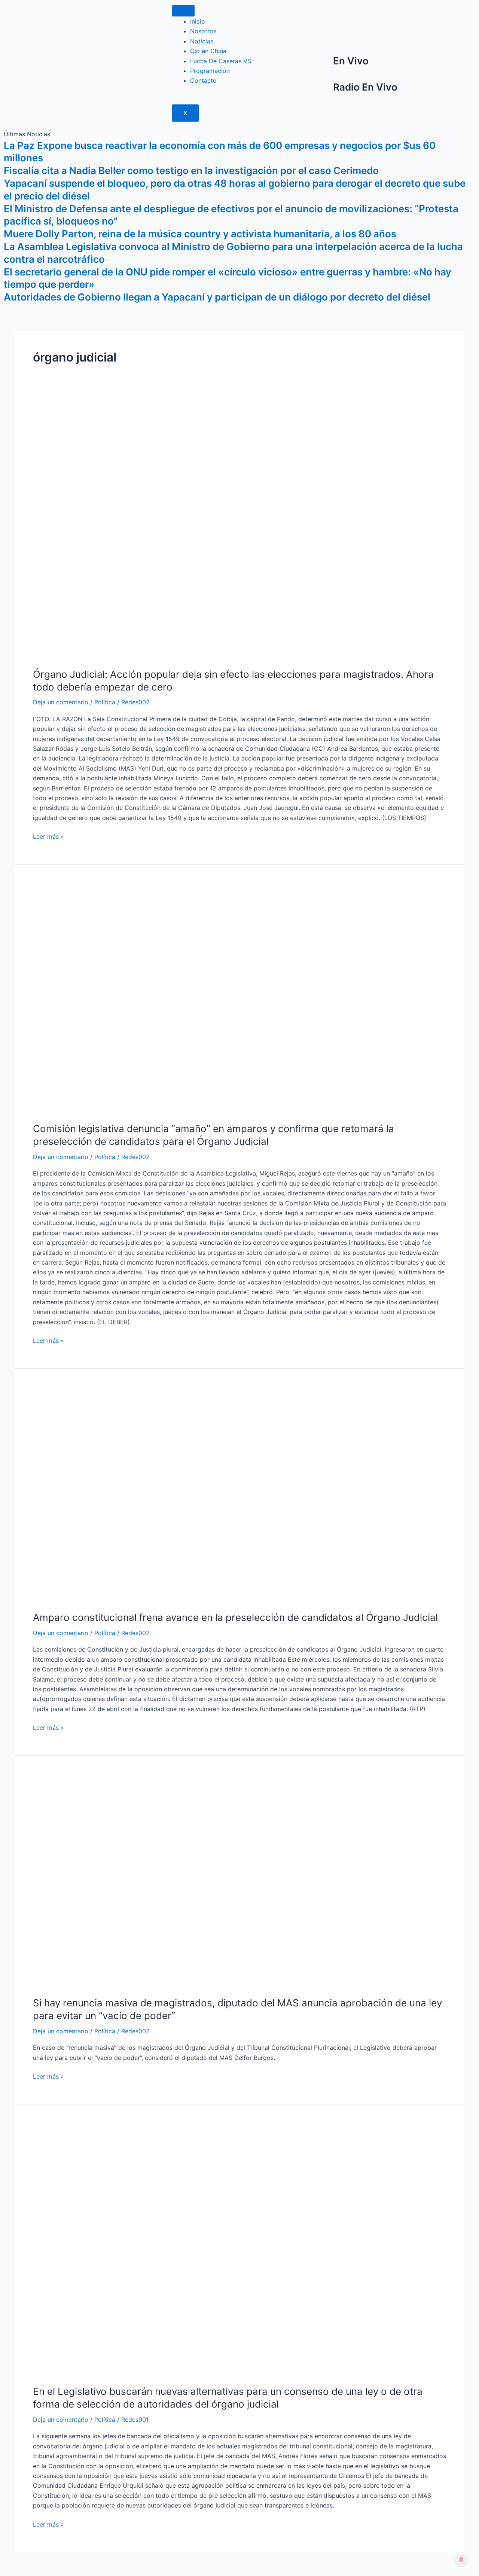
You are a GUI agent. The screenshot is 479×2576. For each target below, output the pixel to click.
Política (105, 702)
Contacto (203, 80)
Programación (210, 71)
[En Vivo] (324, 64)
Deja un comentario (61, 702)
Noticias (202, 41)
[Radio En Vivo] (324, 90)
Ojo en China (208, 51)
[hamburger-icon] (183, 11)
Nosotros (203, 31)
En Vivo (351, 61)
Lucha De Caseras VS (221, 61)
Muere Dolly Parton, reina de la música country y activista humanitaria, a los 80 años (200, 234)
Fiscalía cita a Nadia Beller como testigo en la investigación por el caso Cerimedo (191, 170)
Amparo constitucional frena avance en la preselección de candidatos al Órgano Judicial (235, 1617)
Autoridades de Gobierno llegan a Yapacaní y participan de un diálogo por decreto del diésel (217, 297)
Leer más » (48, 836)
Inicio (198, 21)
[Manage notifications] (461, 2560)
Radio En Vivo (365, 87)
